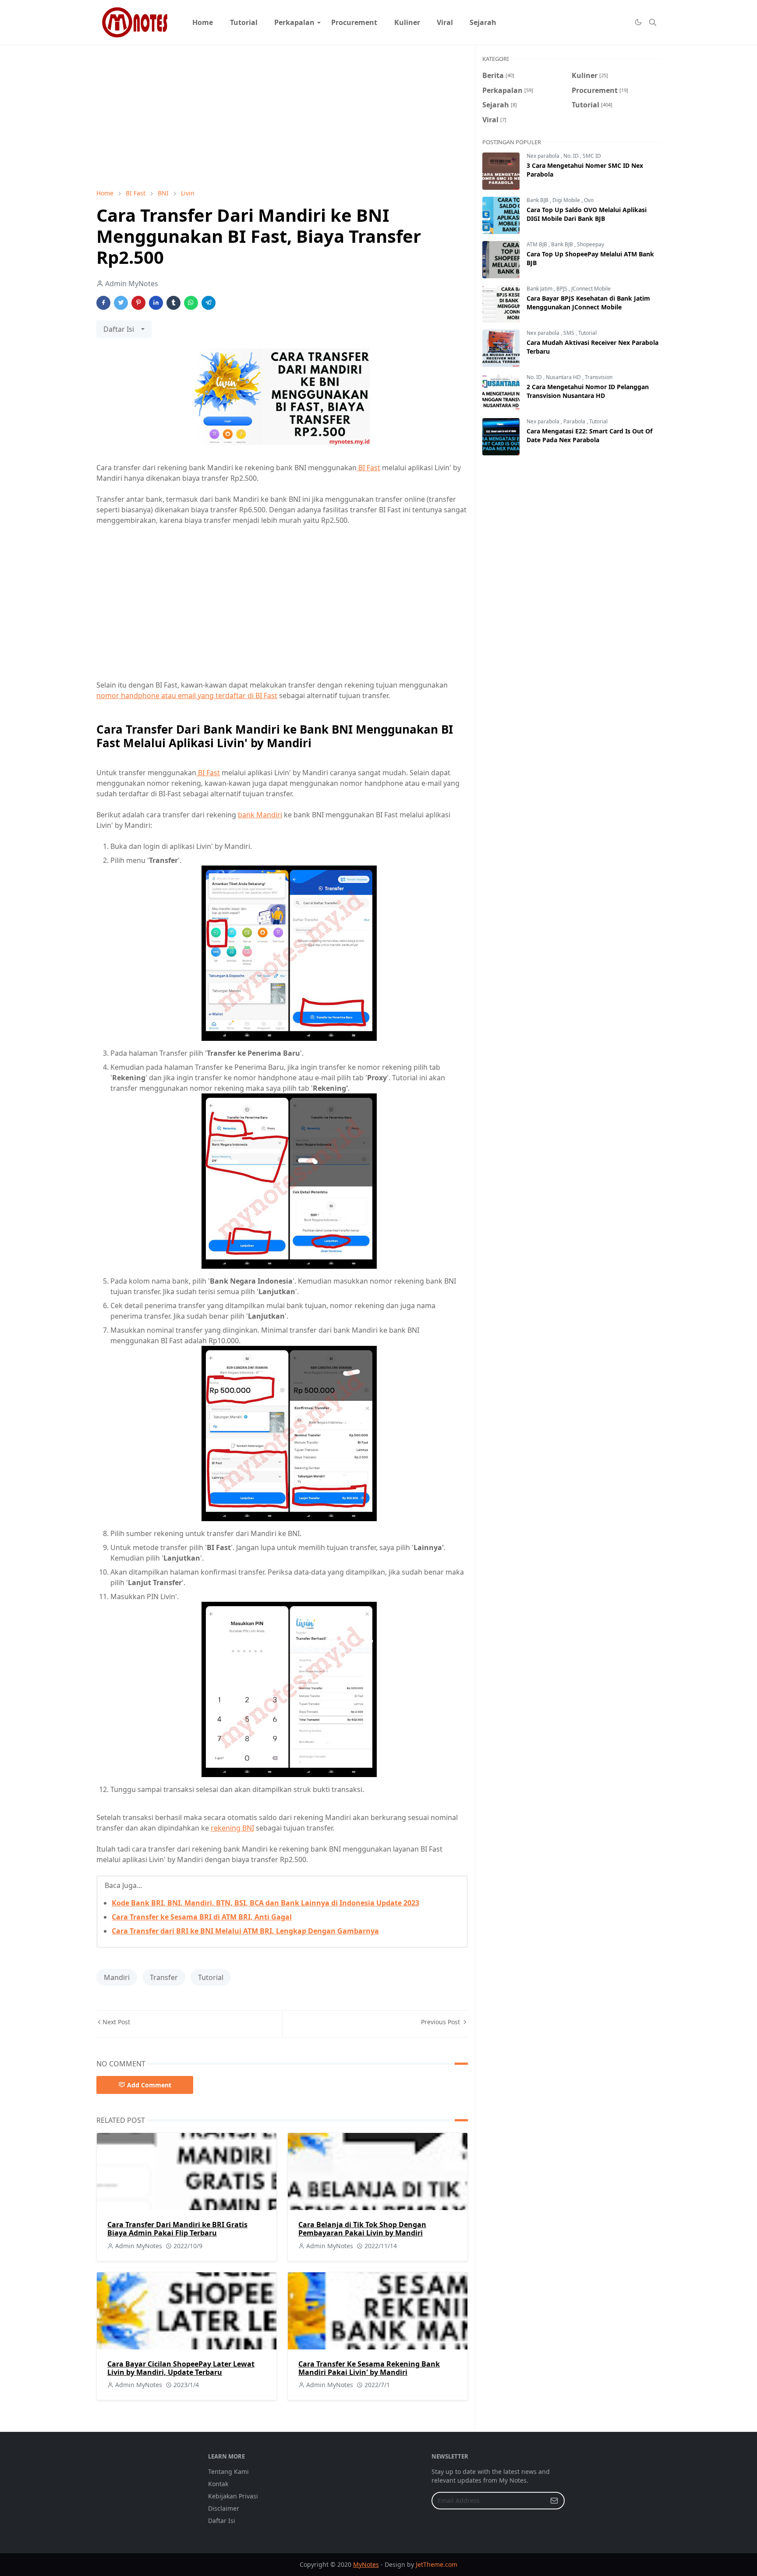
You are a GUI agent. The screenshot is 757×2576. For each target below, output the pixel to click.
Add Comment (149, 2085)
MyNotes (366, 2564)
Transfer (164, 1977)
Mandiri (117, 1977)
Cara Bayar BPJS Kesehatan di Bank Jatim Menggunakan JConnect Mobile (588, 303)
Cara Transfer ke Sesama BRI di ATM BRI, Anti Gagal (202, 1917)
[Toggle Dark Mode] (638, 22)
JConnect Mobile (591, 289)
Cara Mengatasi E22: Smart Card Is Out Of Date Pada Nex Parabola (589, 435)
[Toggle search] (653, 22)
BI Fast (368, 468)
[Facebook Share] (103, 303)
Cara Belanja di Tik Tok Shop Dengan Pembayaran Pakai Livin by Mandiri (362, 2229)
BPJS (562, 289)
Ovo (589, 200)
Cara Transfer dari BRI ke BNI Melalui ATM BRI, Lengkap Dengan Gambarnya (245, 1931)
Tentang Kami (228, 2471)
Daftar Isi (222, 2521)
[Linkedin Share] (156, 303)
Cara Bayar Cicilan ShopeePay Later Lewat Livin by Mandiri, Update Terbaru (181, 2368)
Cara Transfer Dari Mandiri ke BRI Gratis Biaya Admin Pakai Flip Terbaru (177, 2229)
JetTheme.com (437, 2564)
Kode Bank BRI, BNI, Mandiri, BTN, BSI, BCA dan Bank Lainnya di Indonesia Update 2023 (265, 1903)
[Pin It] (138, 303)
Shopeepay (591, 244)
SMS (570, 333)
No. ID (572, 156)
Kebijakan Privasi (233, 2496)
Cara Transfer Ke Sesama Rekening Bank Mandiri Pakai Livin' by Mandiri (369, 2368)
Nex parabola (544, 156)
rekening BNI (232, 1828)
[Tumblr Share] (173, 303)
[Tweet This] (121, 303)
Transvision (599, 377)
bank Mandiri (260, 815)
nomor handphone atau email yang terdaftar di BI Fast (187, 695)
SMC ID (592, 156)
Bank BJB (538, 200)
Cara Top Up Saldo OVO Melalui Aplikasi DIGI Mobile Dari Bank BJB (587, 214)
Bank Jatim (540, 289)
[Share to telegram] (209, 303)
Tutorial (211, 1977)
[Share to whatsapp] (191, 303)
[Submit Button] (554, 2501)
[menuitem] (203, 22)
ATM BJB (538, 244)
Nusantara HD (564, 377)
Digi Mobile (567, 200)
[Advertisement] (282, 117)
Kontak (218, 2484)
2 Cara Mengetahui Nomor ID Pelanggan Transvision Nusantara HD (588, 391)
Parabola (575, 421)
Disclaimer (224, 2508)
